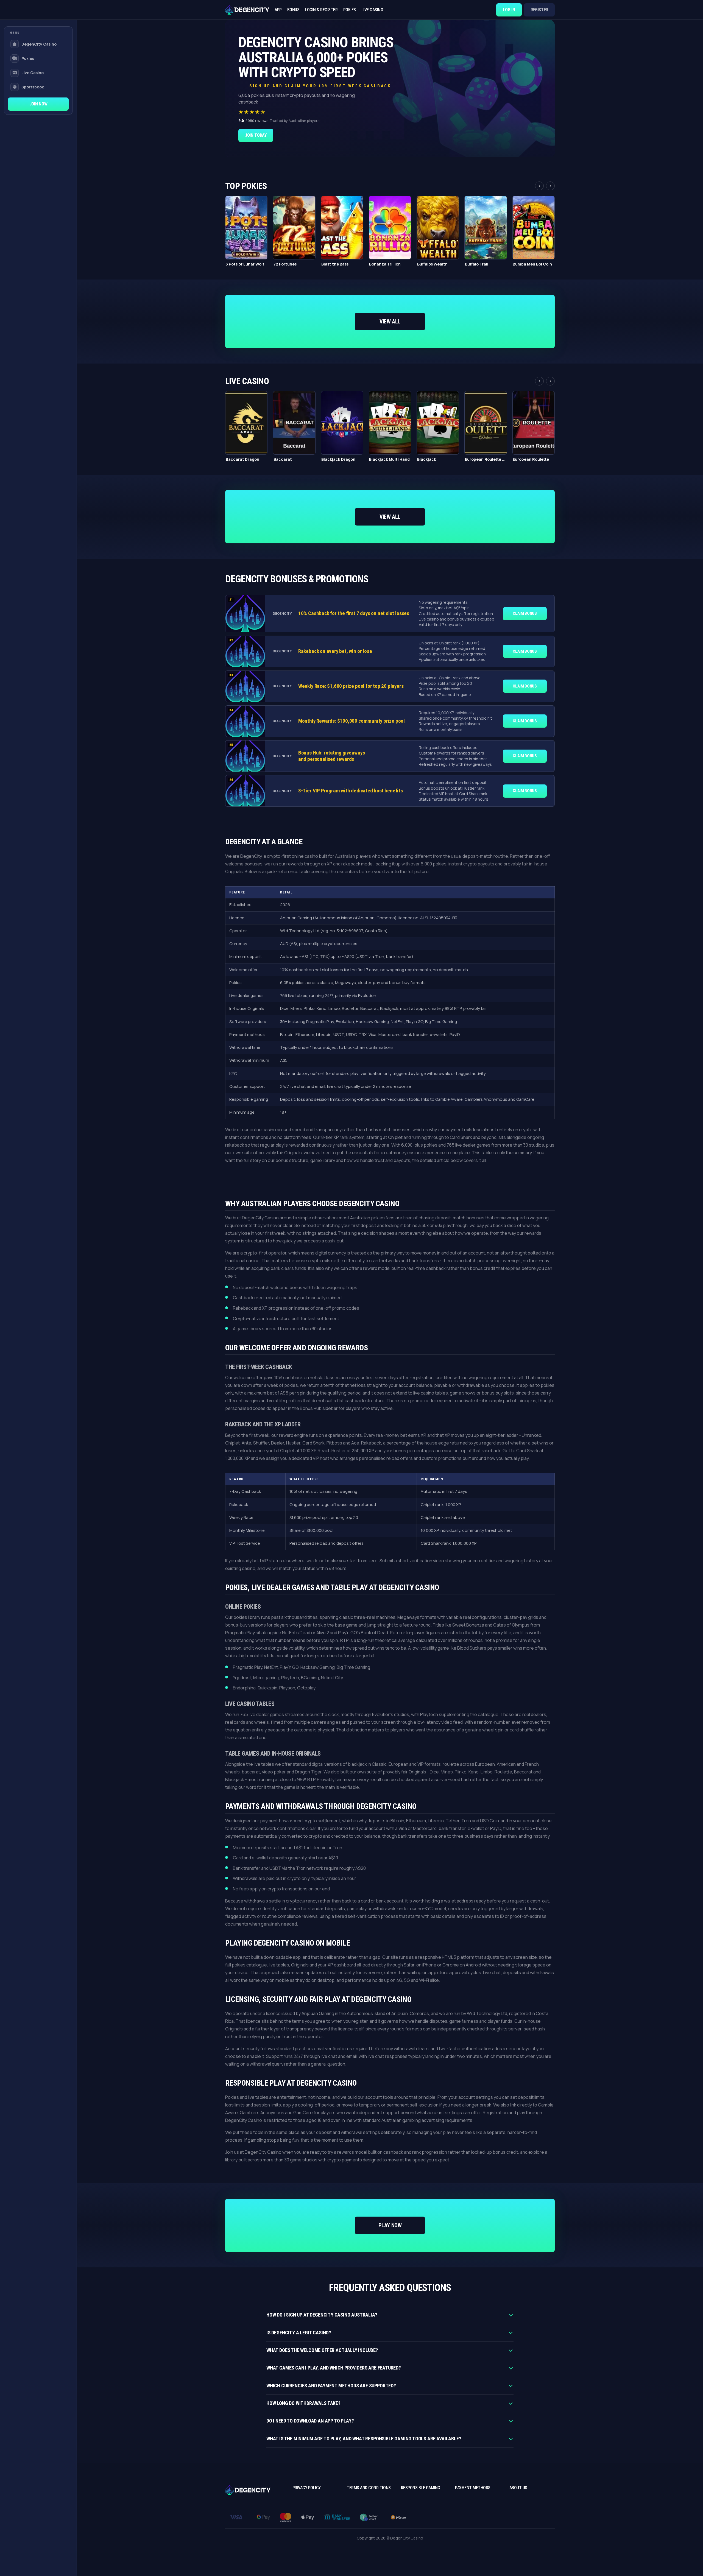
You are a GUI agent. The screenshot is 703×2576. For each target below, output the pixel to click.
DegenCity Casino (39, 44)
